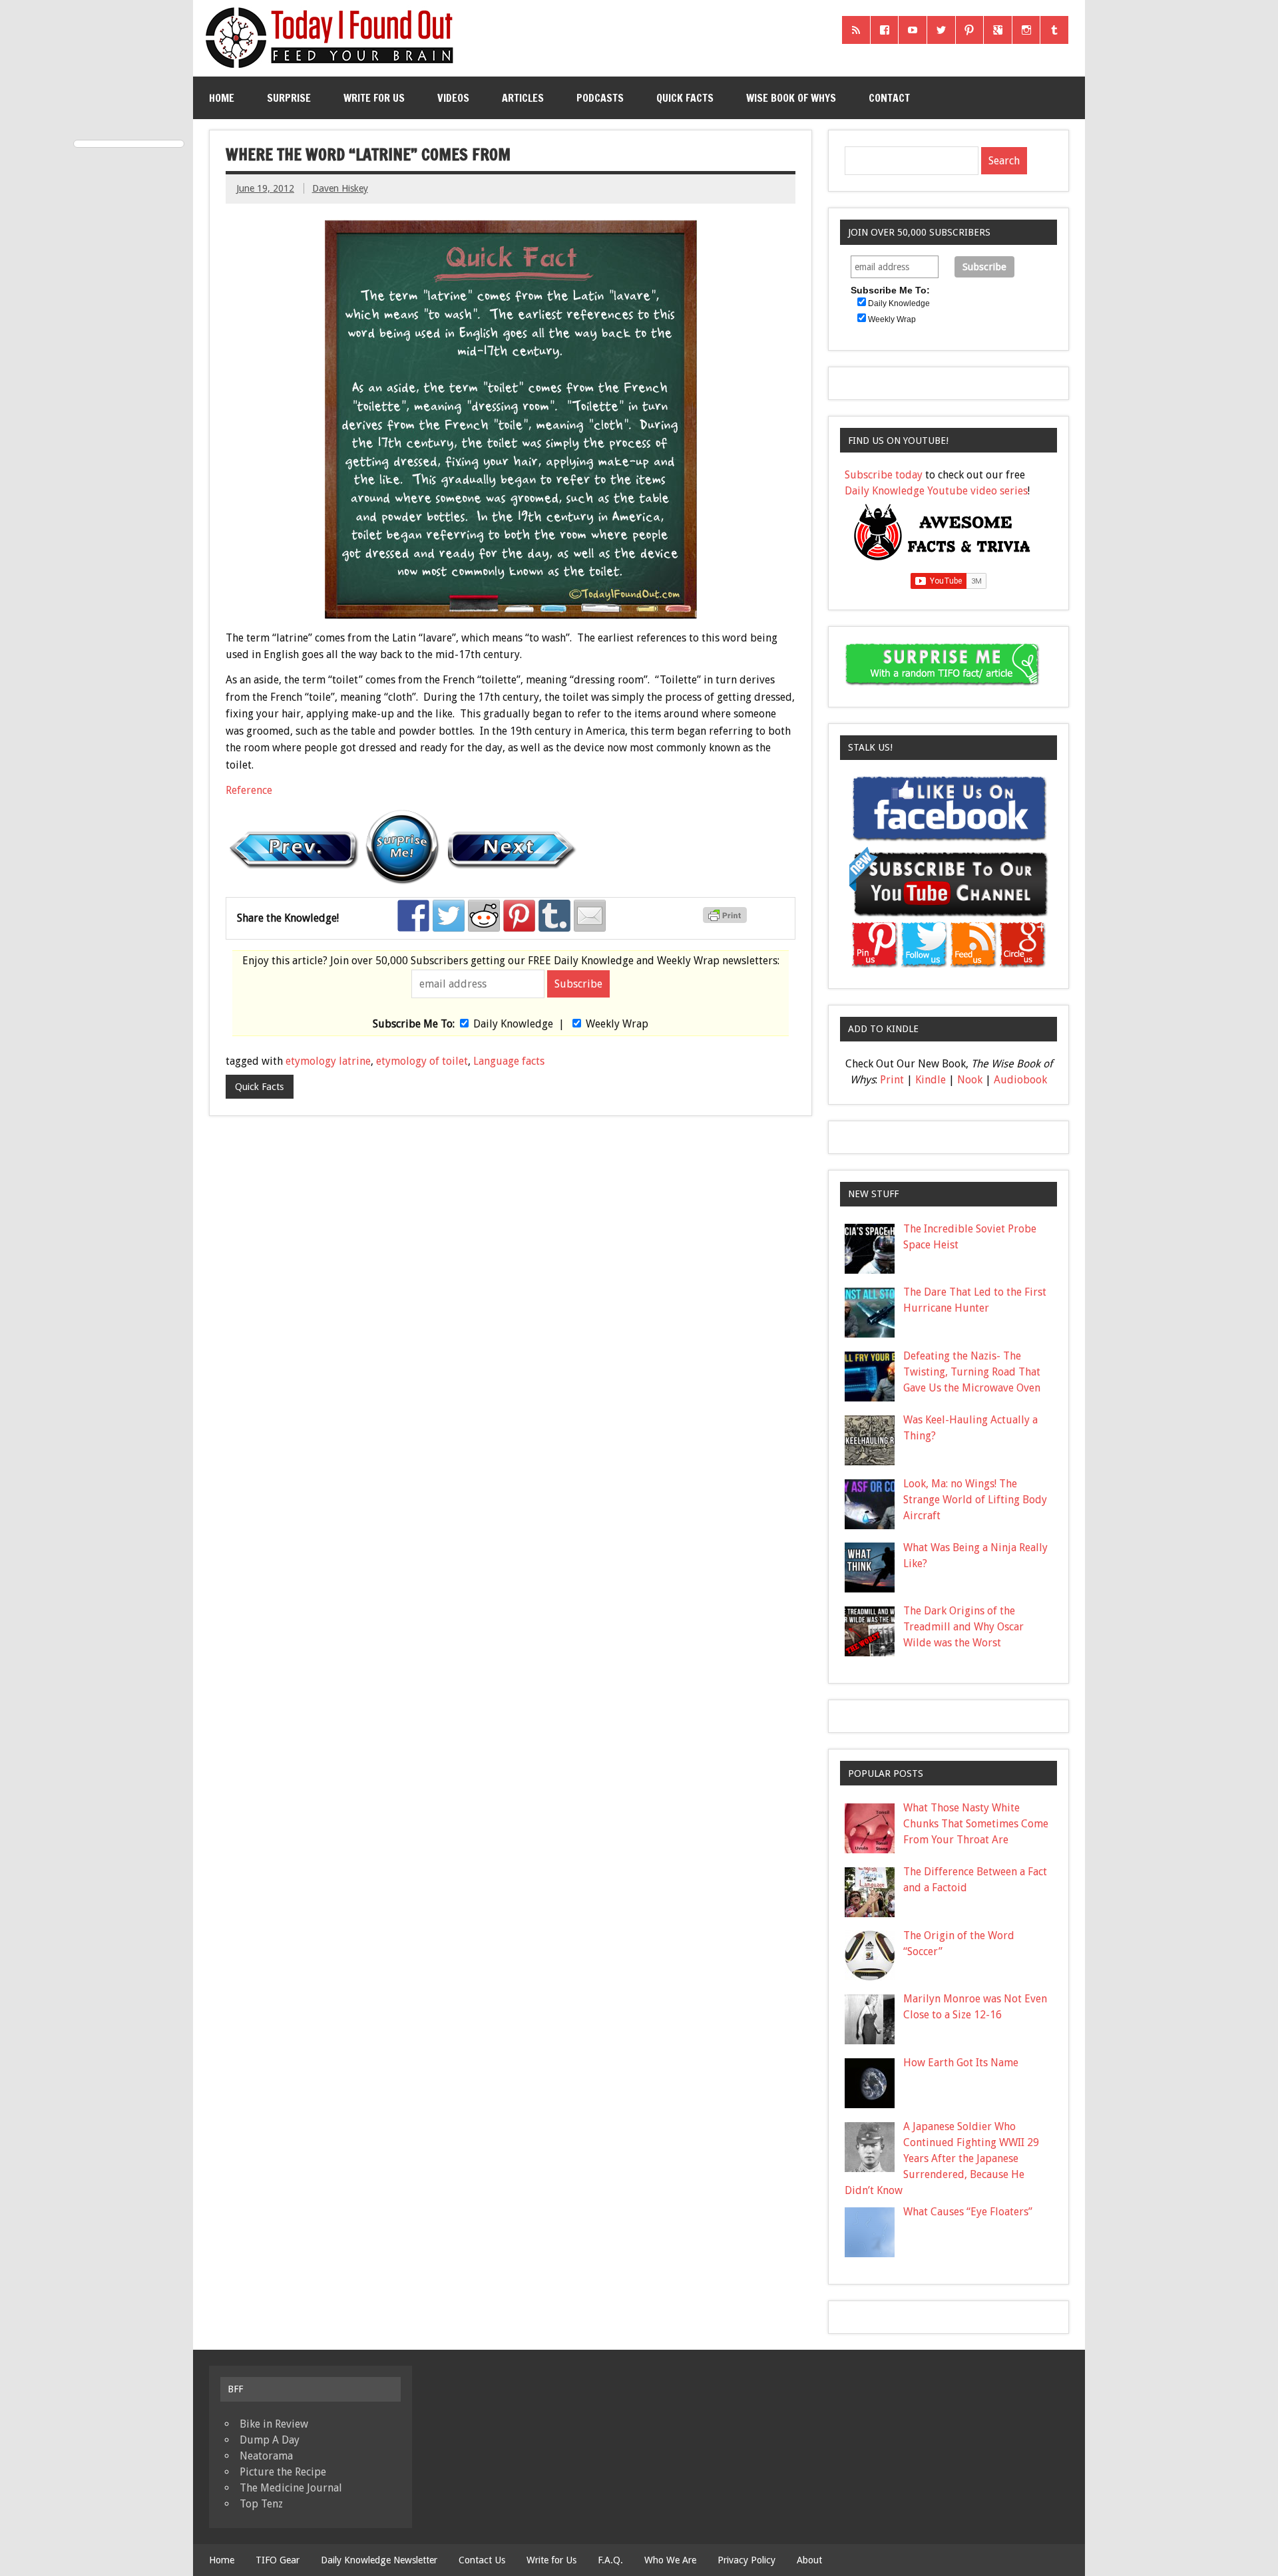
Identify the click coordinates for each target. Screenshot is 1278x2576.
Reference (249, 790)
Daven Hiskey (340, 188)
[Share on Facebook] (413, 916)
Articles (523, 98)
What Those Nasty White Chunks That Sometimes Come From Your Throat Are (976, 1824)
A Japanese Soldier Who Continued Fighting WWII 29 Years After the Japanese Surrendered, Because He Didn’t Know (942, 2158)
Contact (889, 98)
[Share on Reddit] (484, 916)
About (809, 2560)
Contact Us (482, 2560)
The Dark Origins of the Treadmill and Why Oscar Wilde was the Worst (963, 1627)
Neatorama (266, 2456)
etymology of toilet (422, 1061)
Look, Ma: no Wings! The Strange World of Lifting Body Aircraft (975, 1500)
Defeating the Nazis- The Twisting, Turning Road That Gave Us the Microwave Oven (972, 1372)
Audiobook (1020, 1080)
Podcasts (600, 98)
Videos (453, 98)
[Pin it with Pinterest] (519, 916)
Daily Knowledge (513, 1024)
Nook (970, 1080)
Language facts (509, 1061)
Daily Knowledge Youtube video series (936, 491)
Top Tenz (261, 2504)
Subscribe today (884, 475)
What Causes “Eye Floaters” (968, 2212)
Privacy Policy (746, 2560)
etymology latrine (328, 1061)
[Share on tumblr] (554, 916)
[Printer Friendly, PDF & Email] (727, 920)
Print (892, 1080)
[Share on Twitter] (449, 916)
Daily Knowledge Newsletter (379, 2560)
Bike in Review (274, 2424)
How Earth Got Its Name (961, 2063)
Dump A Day (270, 2440)
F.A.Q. (610, 2560)
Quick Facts (685, 98)
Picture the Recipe (283, 2472)
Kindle (931, 1080)
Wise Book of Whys (791, 98)
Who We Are (670, 2560)
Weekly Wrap (617, 1024)
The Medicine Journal (291, 2488)
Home (222, 98)
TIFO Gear (278, 2560)
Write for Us (374, 98)
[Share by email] (590, 916)
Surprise (289, 98)
